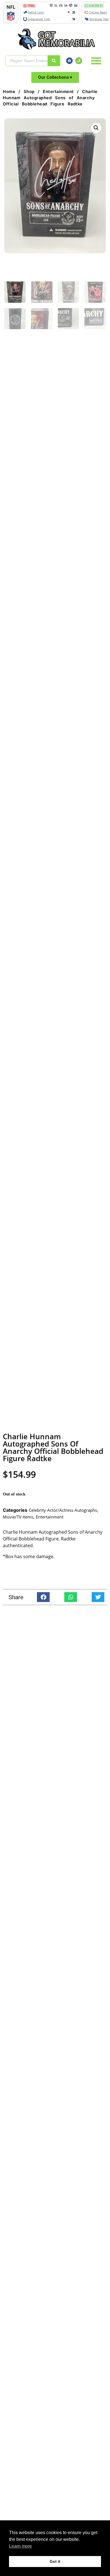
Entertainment (58, 92)
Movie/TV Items (18, 1517)
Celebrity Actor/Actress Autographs (63, 1510)
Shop (29, 92)
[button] (96, 61)
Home (9, 92)
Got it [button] (55, 2561)
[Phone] (79, 61)
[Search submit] (54, 61)
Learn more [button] (20, 2546)
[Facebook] (69, 61)
